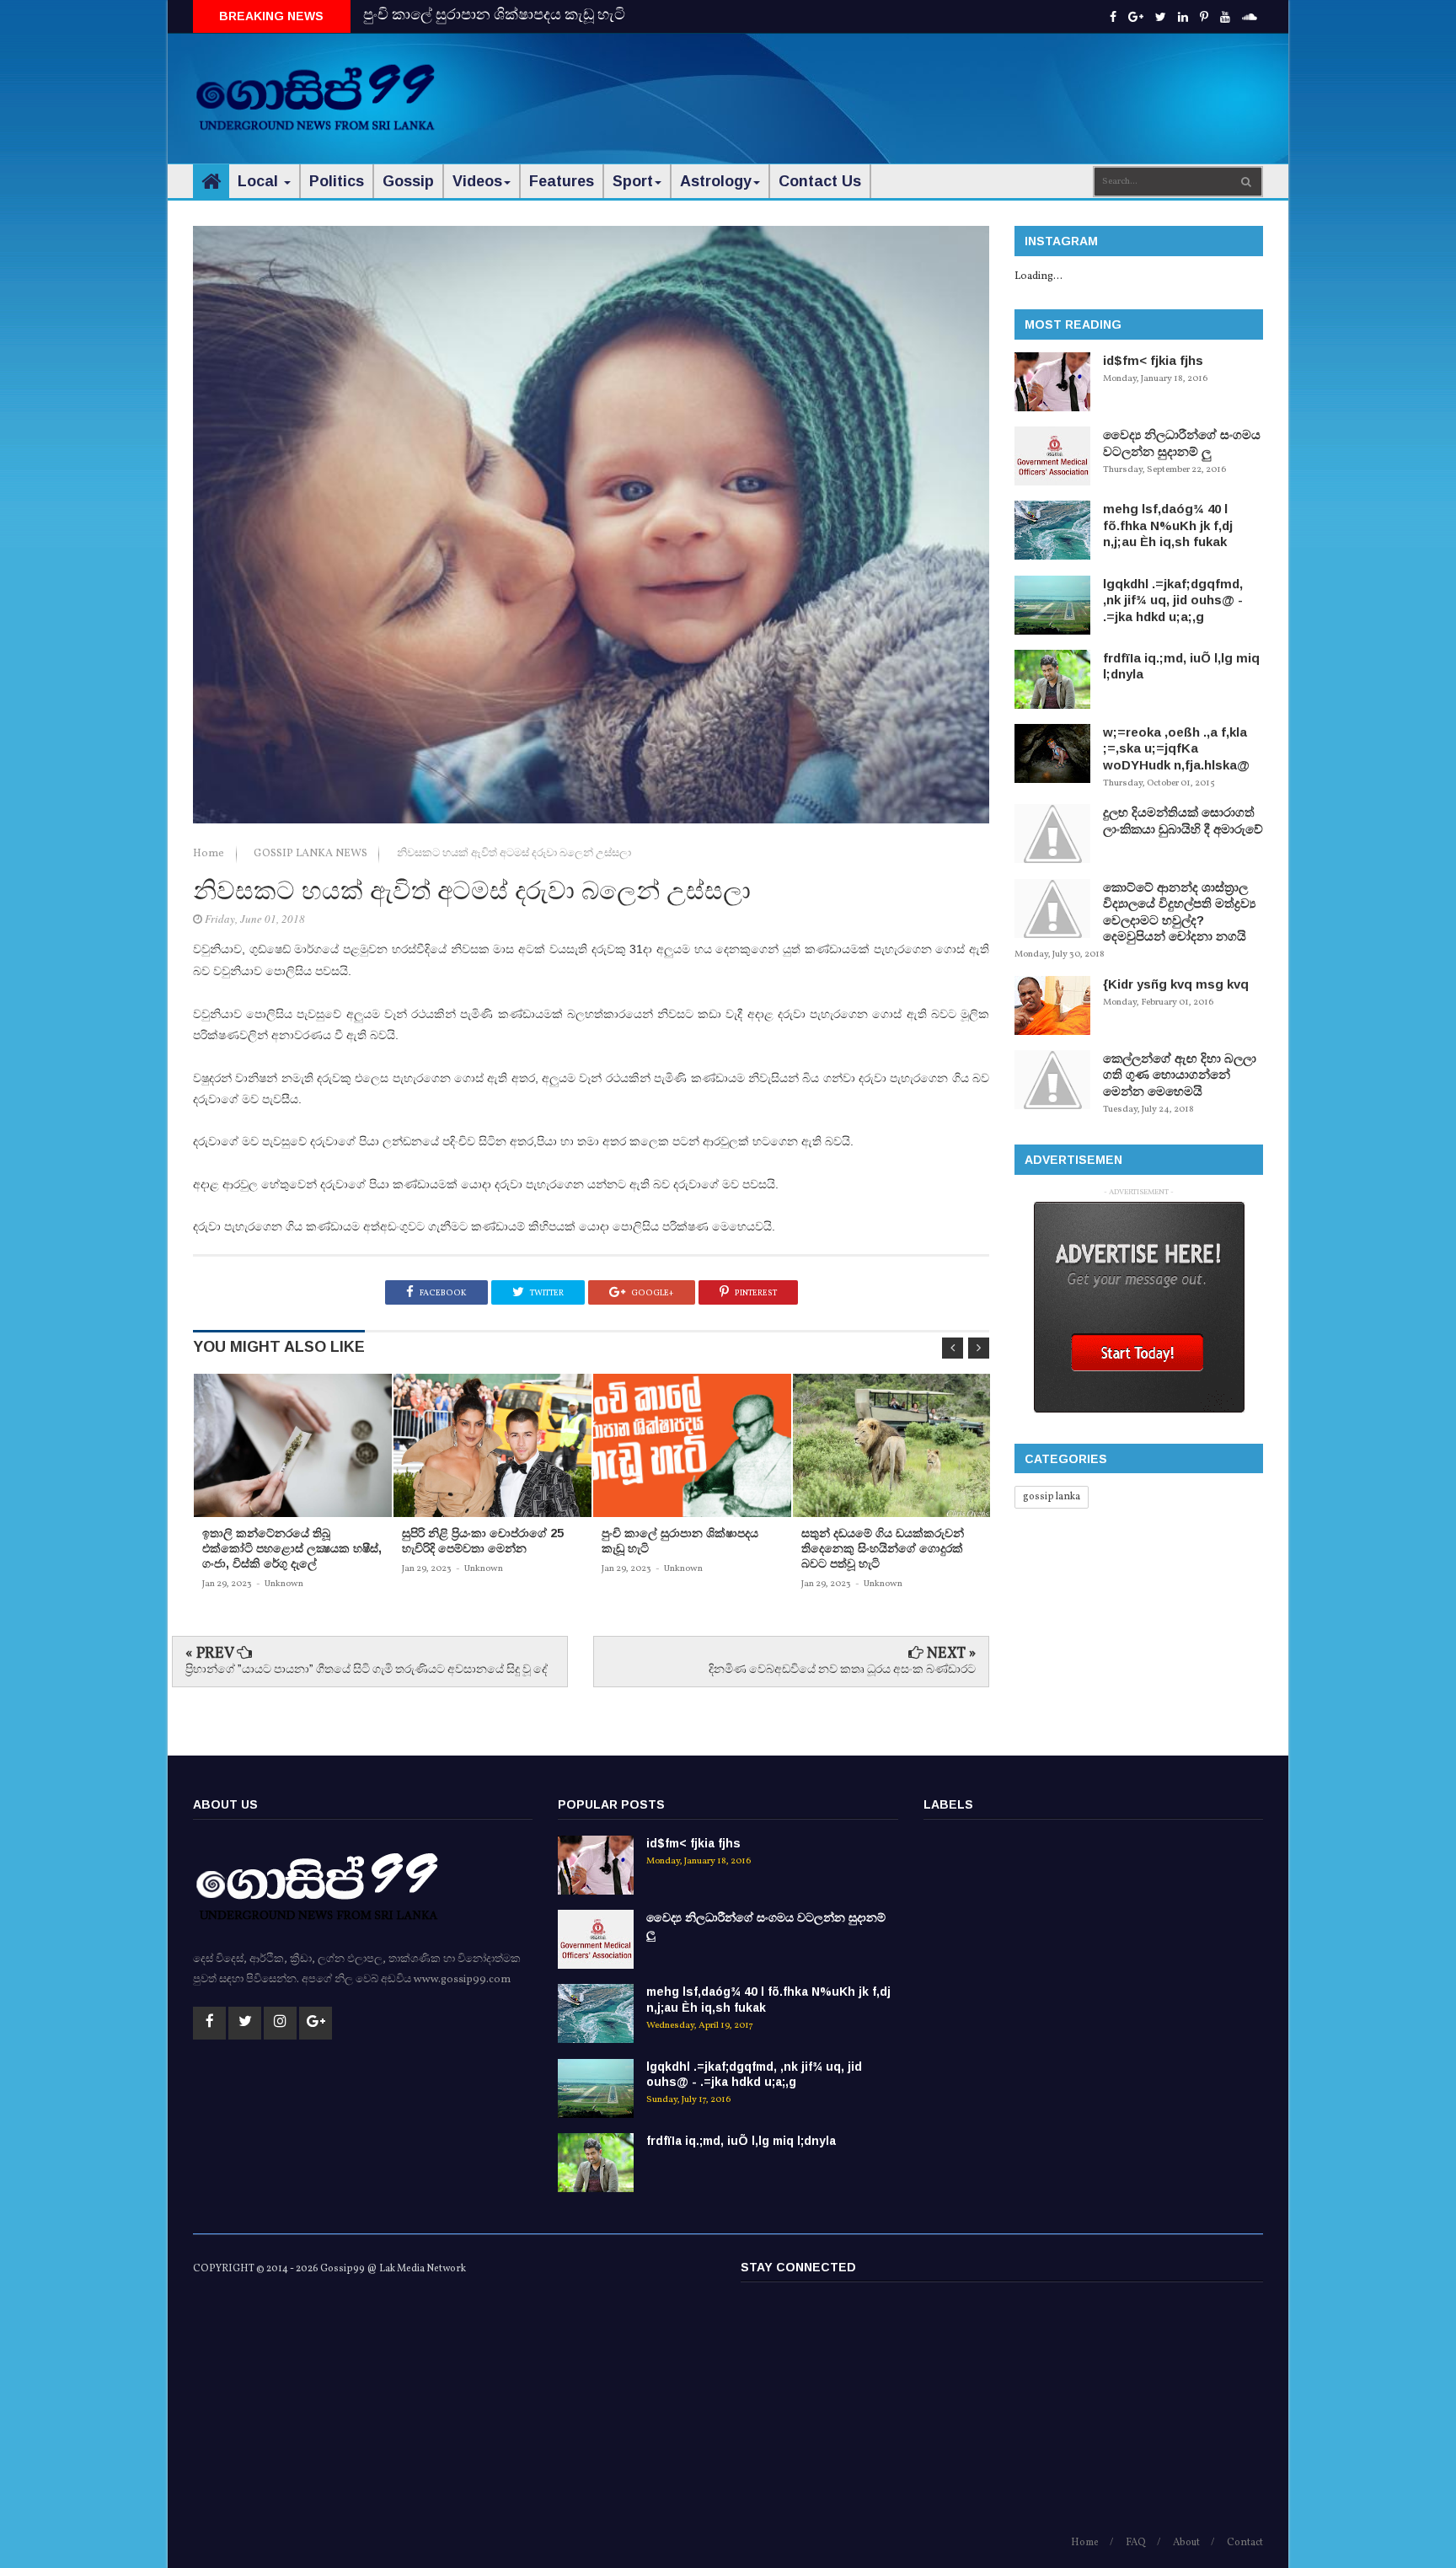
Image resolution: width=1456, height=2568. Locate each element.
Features (562, 181)
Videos (477, 181)
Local (260, 181)
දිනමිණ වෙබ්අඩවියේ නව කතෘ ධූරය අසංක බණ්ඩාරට (842, 1670)
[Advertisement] (956, 84)
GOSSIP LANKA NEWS (312, 854)
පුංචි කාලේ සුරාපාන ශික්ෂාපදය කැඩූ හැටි (494, 16)
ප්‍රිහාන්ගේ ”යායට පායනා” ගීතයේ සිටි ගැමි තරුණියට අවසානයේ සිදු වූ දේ (367, 1670)
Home (210, 854)
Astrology (716, 181)
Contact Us (820, 181)
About (1186, 2543)
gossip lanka (1052, 1497)
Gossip (408, 181)
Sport (633, 181)
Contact (1245, 2543)
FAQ (1136, 2543)
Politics (337, 181)
